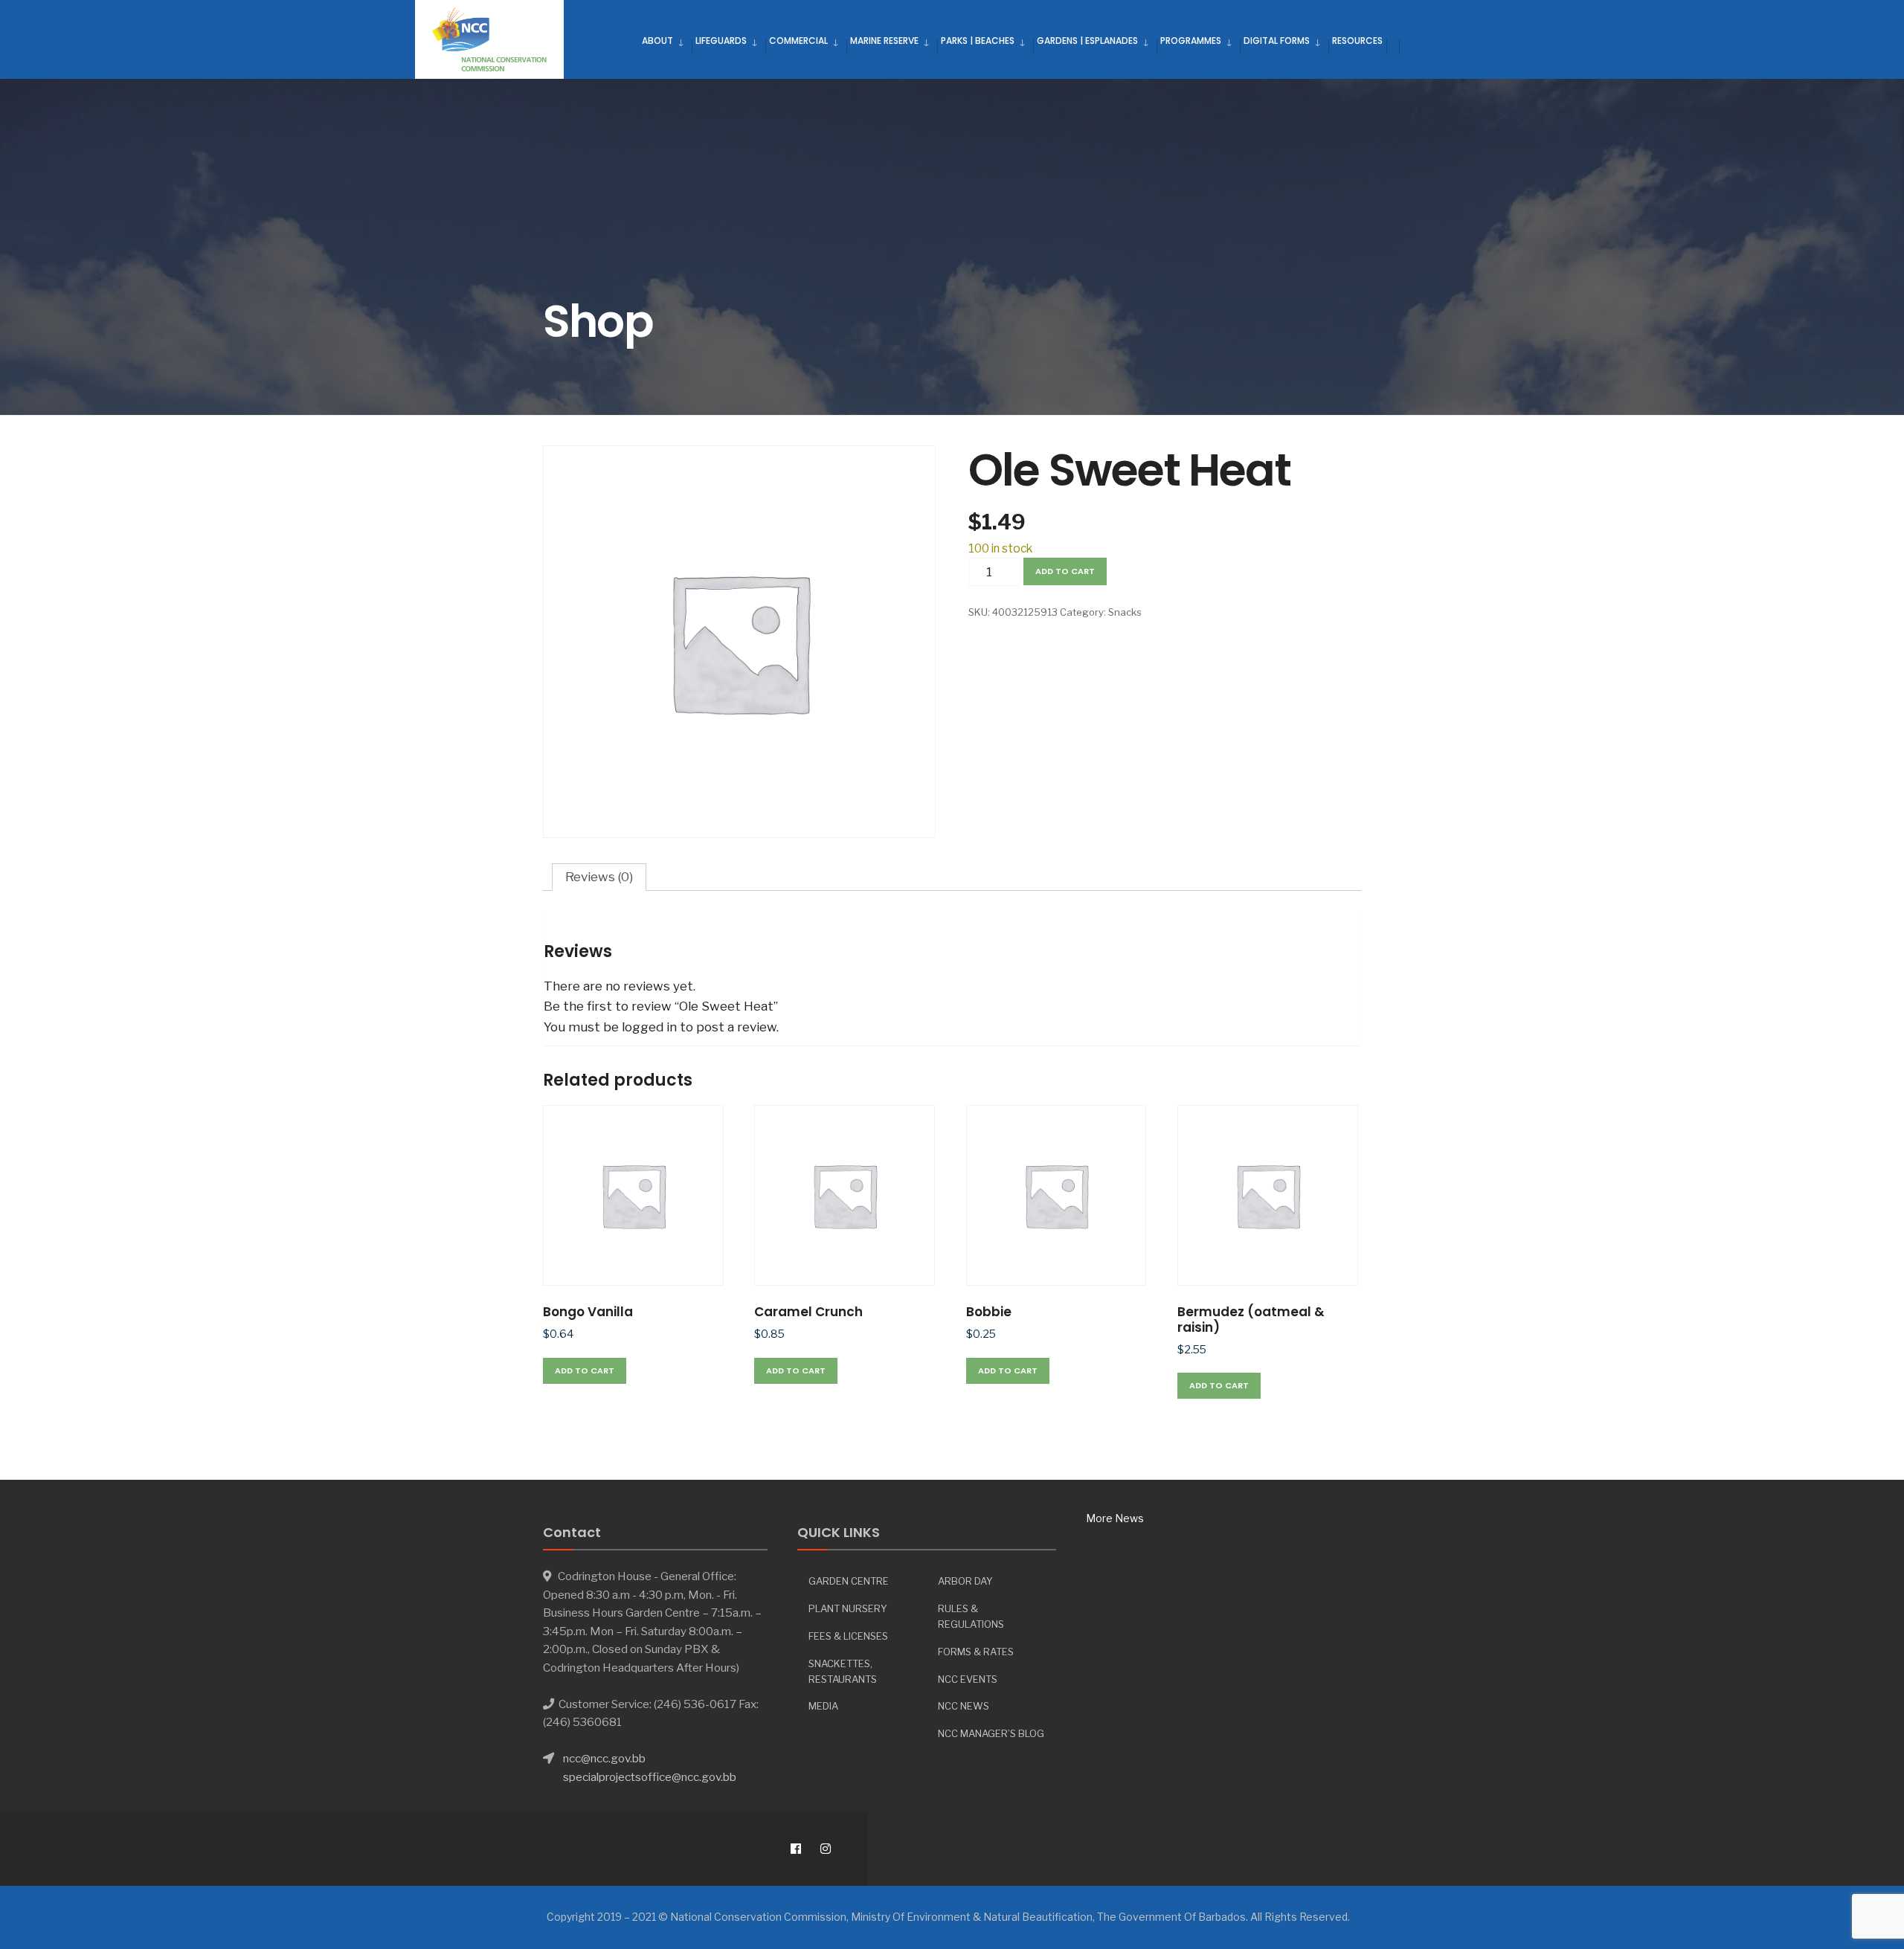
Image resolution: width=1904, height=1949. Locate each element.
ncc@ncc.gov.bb (604, 1758)
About (657, 41)
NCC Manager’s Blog (991, 1733)
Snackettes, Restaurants (843, 1671)
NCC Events (968, 1679)
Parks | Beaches (978, 41)
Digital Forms (1277, 41)
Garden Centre (849, 1581)
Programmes (1191, 41)
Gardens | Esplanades (1087, 41)
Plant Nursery (848, 1608)
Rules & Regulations (971, 1616)
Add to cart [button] (585, 1370)
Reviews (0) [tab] (599, 877)
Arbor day (965, 1581)
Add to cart (1065, 571)
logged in (649, 1027)
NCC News (964, 1706)
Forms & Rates (976, 1652)
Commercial (798, 41)
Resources (1357, 41)
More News (1115, 1518)
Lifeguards (721, 41)
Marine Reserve (884, 41)
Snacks (1125, 612)
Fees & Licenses (848, 1636)
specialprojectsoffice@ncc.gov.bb (650, 1777)
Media (823, 1706)
